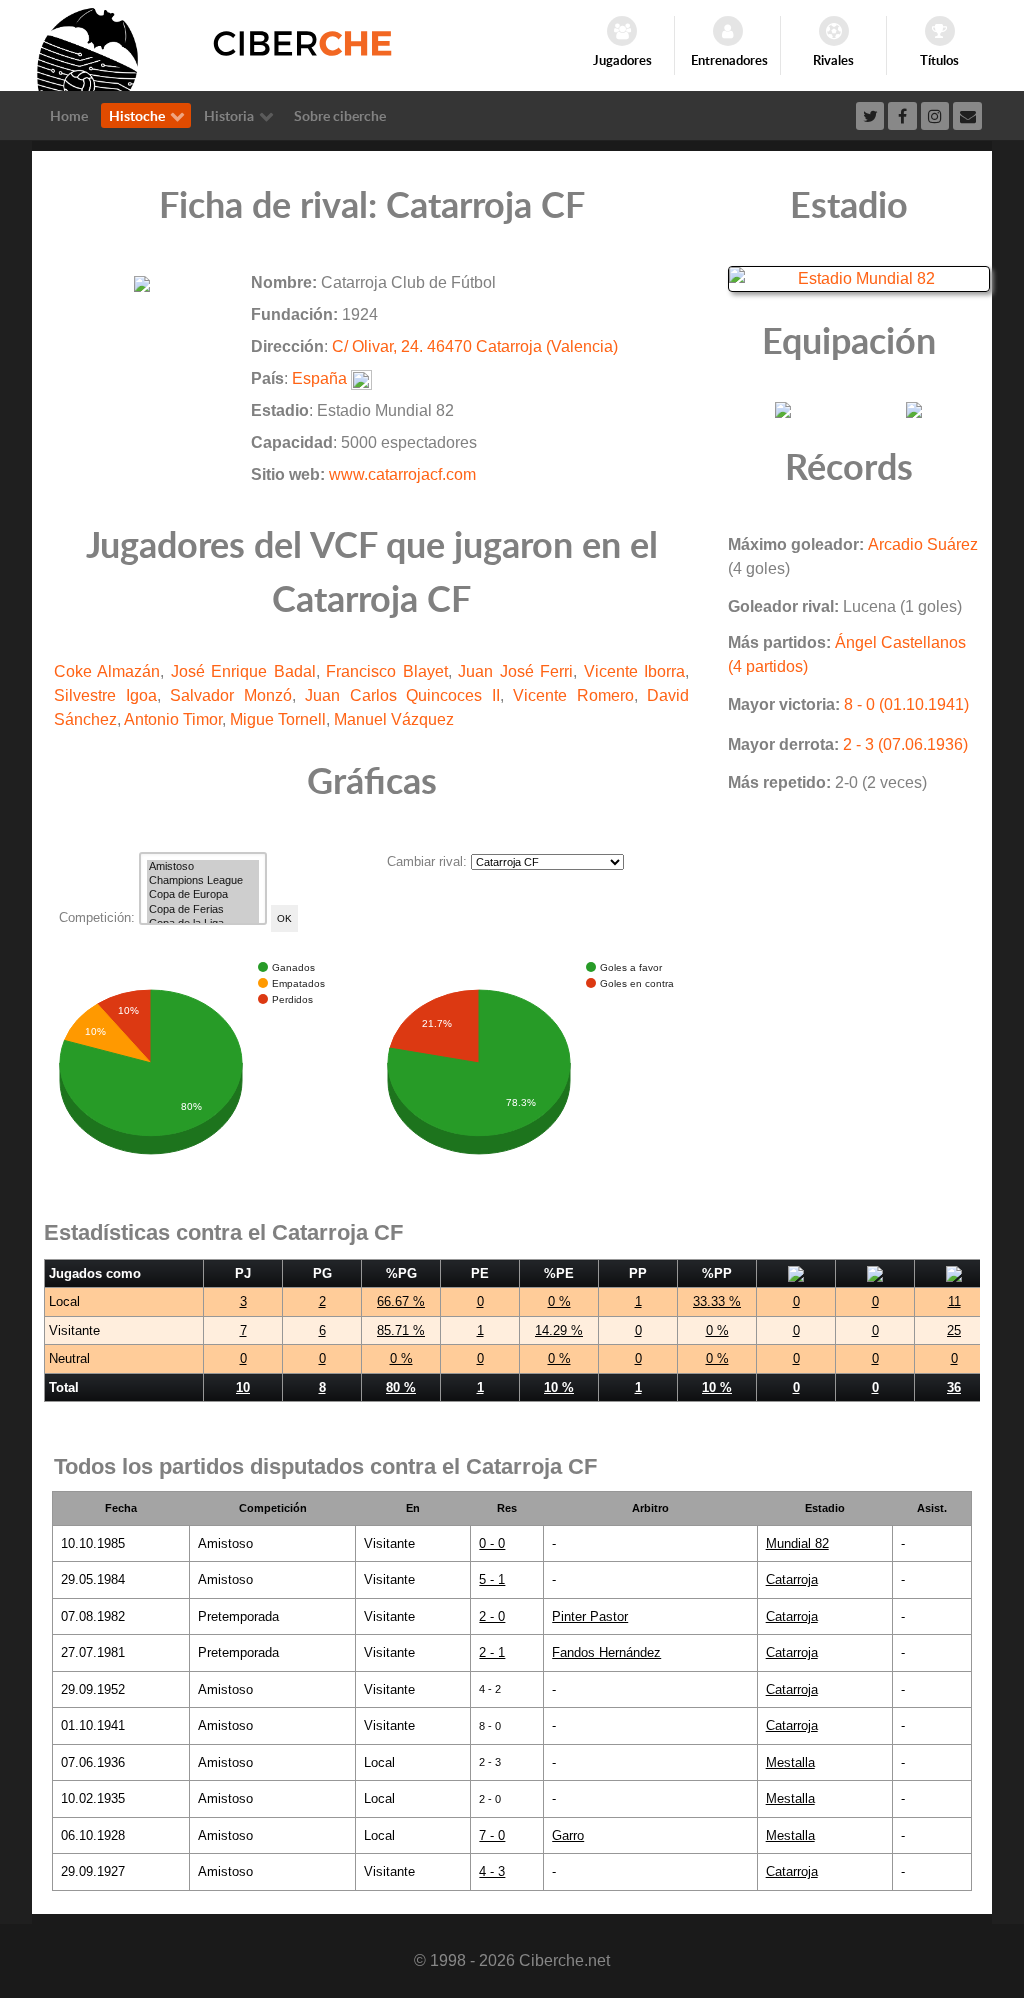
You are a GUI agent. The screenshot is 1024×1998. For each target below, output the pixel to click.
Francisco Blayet (386, 671)
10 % (559, 1387)
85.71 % (401, 1330)
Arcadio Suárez (923, 544)
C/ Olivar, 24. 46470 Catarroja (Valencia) (475, 346)
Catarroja (792, 1579)
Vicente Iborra (634, 671)
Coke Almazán (107, 671)
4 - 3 (492, 1871)
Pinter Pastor (590, 1616)
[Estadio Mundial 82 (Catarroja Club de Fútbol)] (859, 277)
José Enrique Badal (243, 671)
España (319, 378)
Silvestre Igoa (105, 695)
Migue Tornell (278, 719)
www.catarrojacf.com (402, 474)
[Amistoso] (203, 867)
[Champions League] (203, 881)
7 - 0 (492, 1835)
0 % (559, 1301)
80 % (401, 1387)
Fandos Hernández (606, 1652)
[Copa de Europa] (203, 895)
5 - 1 (492, 1579)
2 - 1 (492, 1652)
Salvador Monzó (231, 695)
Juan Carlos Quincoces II (402, 695)
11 (954, 1301)
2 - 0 (492, 1616)
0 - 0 (492, 1543)
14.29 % (559, 1330)
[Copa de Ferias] (203, 910)
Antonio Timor (173, 719)
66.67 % (401, 1301)
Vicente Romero (573, 695)
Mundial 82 (797, 1543)
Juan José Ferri (515, 671)
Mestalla (790, 1762)
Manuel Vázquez (394, 719)
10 (243, 1387)
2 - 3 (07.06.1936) (905, 744)
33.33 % (717, 1301)
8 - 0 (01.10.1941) (906, 704)
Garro (568, 1835)
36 (954, 1387)
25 (954, 1330)
